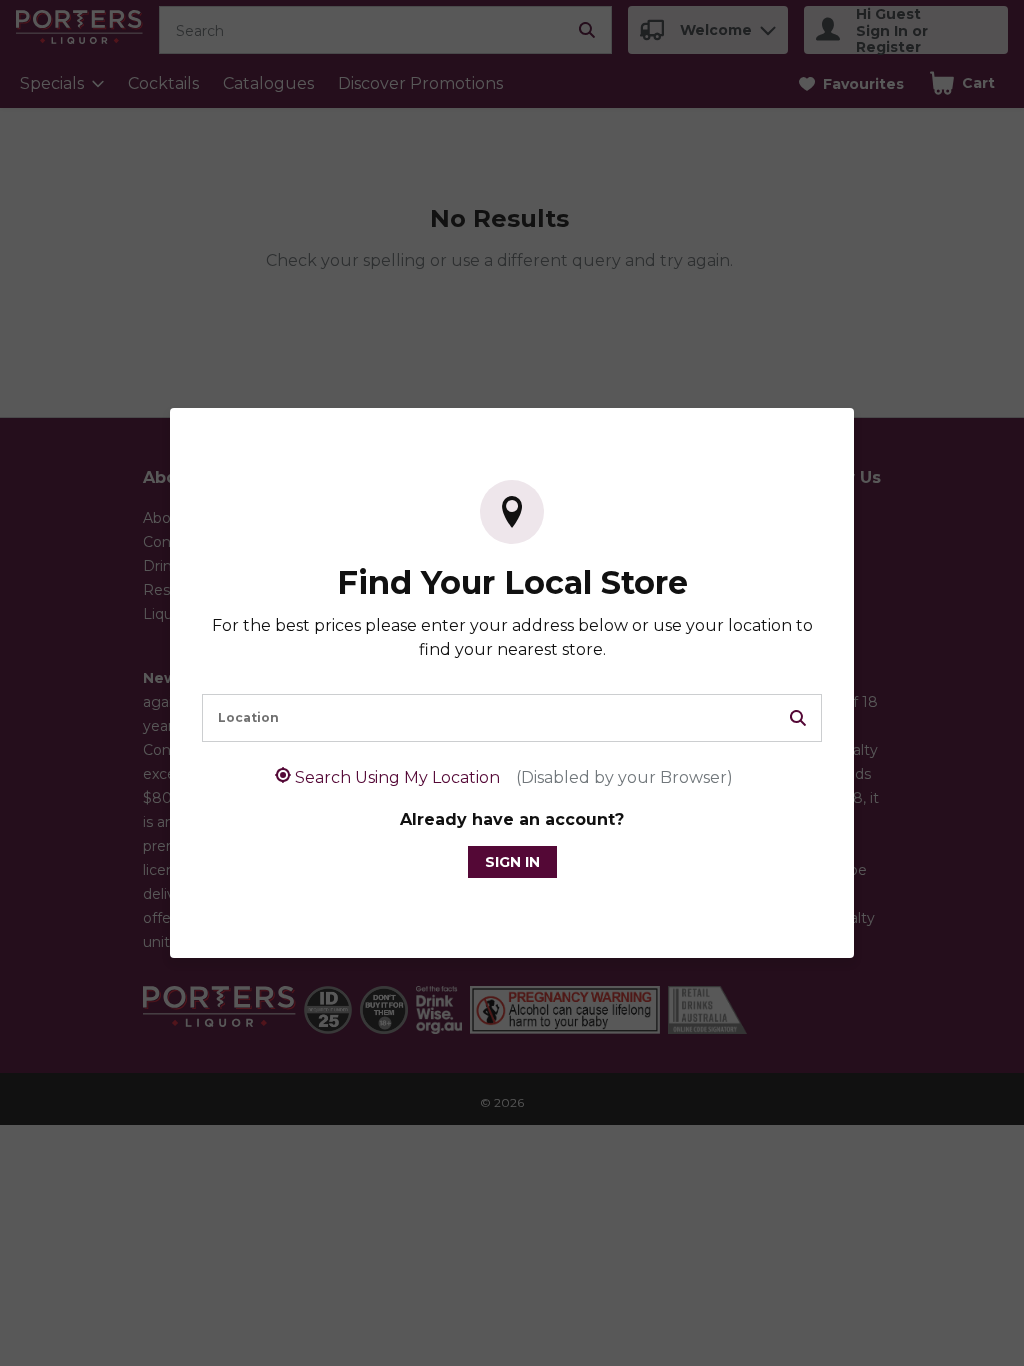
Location (248, 717)
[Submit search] (798, 718)
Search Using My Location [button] (514, 777)
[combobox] (512, 718)
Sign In (512, 862)
